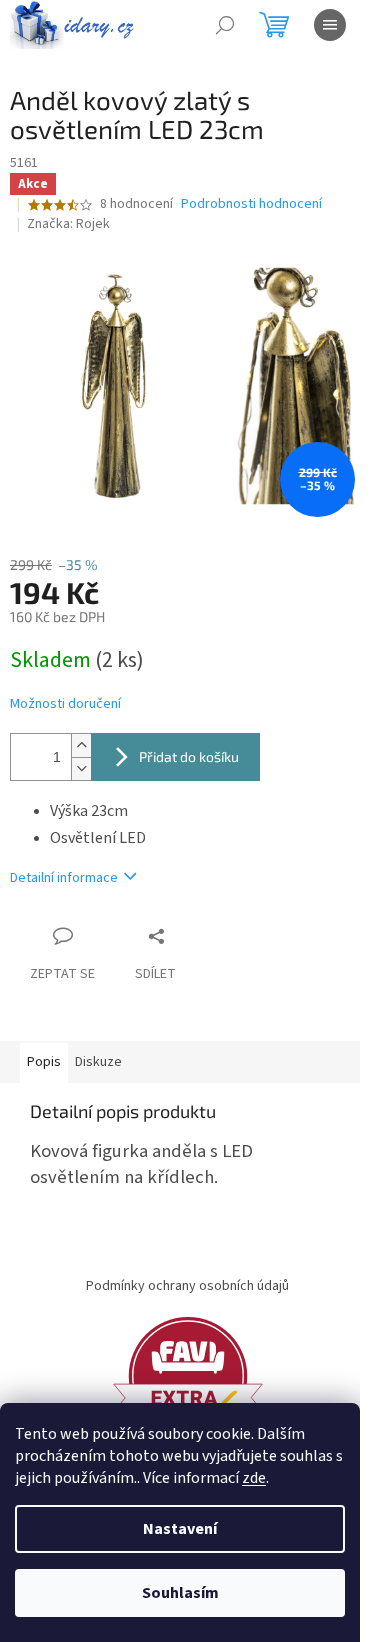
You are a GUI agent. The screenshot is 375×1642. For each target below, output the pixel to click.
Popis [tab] (44, 1062)
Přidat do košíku (189, 756)
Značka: (68, 224)
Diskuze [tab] (98, 1062)
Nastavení (180, 1529)
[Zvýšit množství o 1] (81, 745)
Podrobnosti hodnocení (251, 204)
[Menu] (330, 25)
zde (254, 1478)
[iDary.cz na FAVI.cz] (188, 1375)
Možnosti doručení (65, 704)
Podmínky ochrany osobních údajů (187, 1286)
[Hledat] (225, 25)
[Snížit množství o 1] (81, 768)
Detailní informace (64, 878)
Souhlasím (180, 1593)
